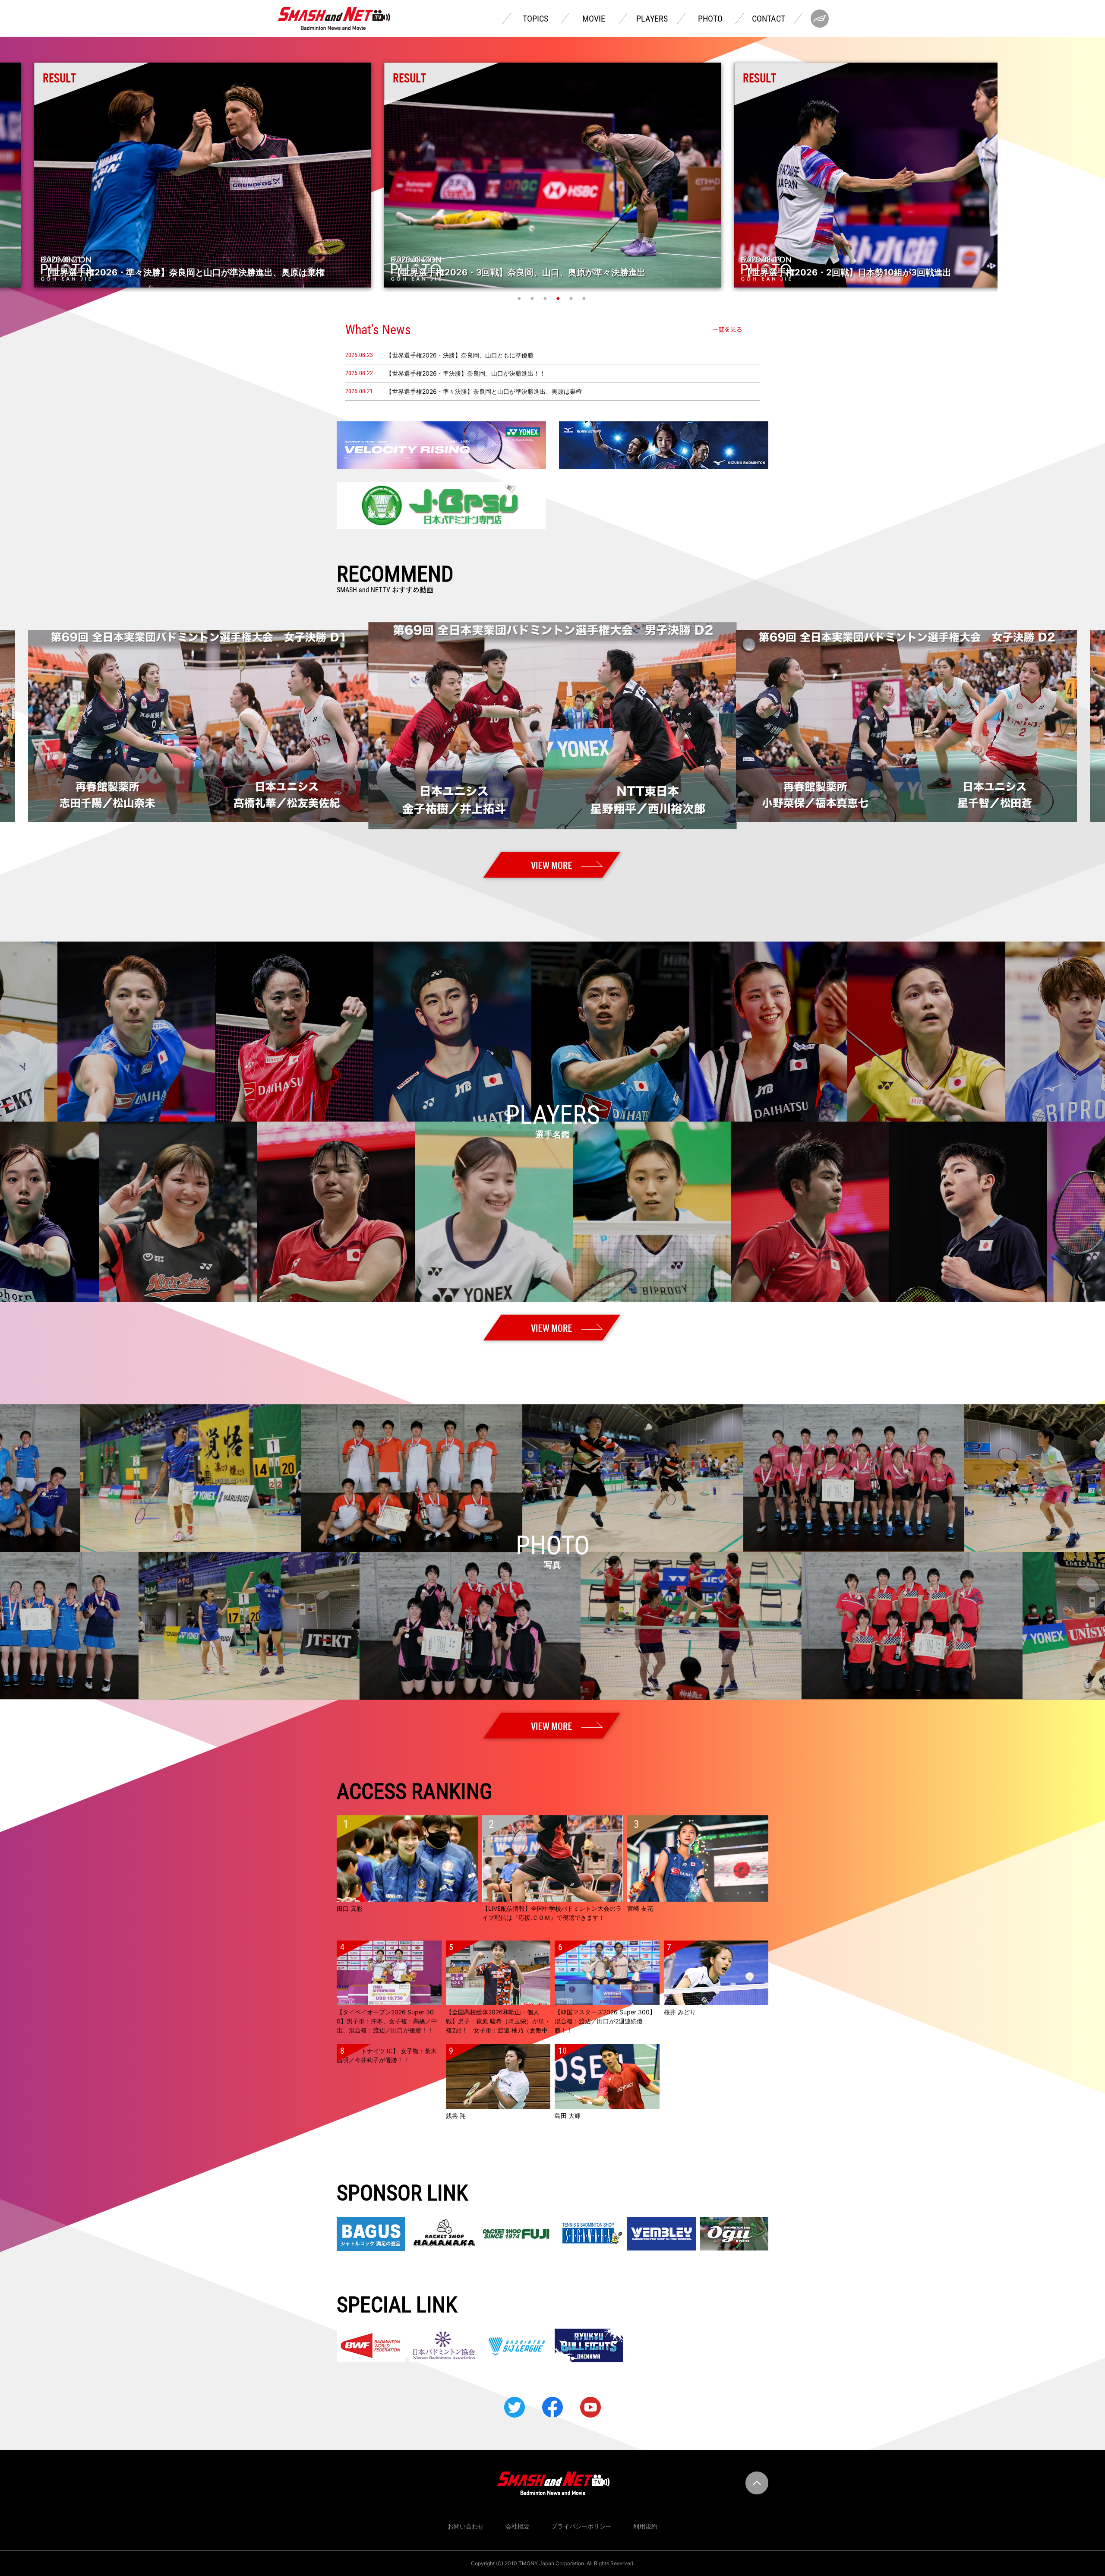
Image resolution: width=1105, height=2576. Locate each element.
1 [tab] (520, 298)
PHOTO (710, 19)
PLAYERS (652, 19)
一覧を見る (727, 329)
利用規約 (645, 2526)
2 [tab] (533, 298)
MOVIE (594, 19)
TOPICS (535, 19)
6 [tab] (585, 298)
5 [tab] (572, 298)
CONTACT (769, 19)
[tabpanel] (553, 175)
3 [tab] (546, 298)
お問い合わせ (466, 2526)
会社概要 (518, 2526)
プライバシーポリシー (581, 2526)
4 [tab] (559, 298)
